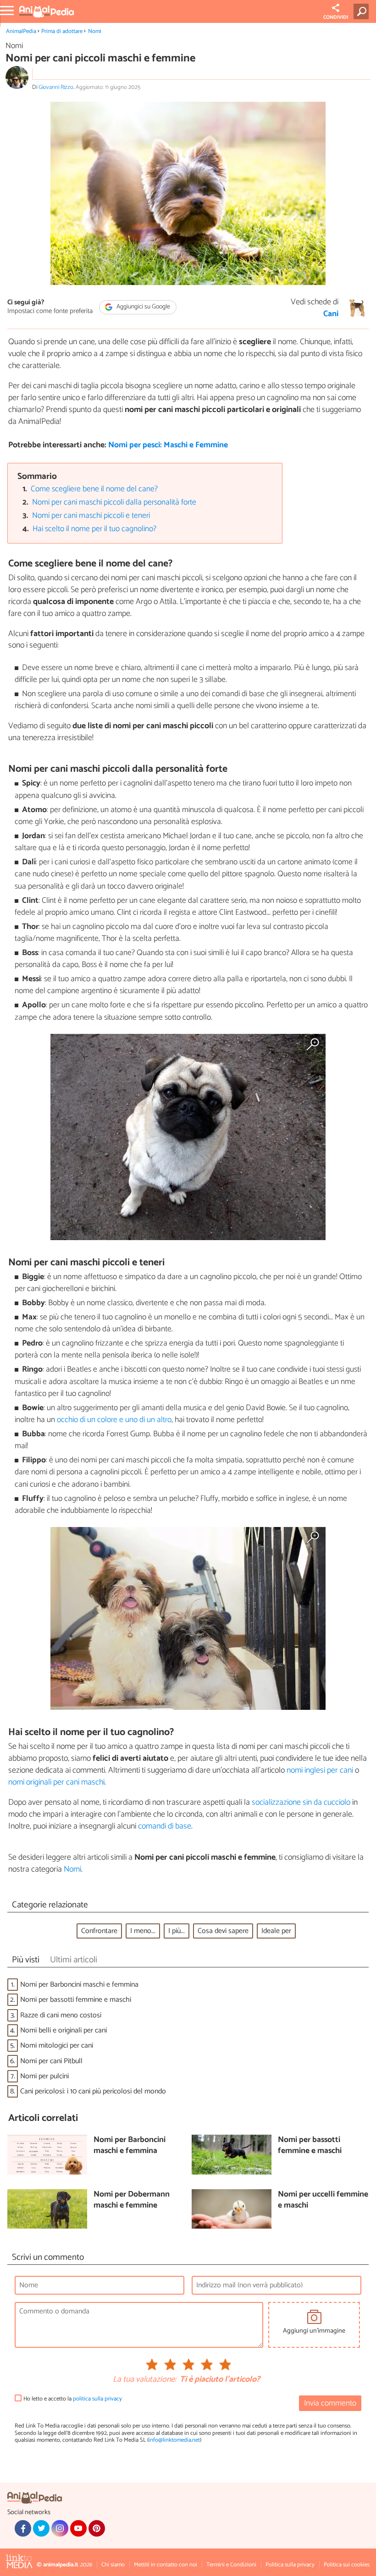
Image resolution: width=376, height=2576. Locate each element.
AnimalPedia (21, 31)
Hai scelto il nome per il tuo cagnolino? (94, 529)
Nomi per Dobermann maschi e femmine (132, 2200)
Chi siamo (113, 2565)
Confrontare (99, 1931)
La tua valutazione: (144, 2380)
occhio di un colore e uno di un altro (114, 1420)
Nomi (95, 31)
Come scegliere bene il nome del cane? (94, 489)
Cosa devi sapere (223, 1931)
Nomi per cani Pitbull (51, 2061)
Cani (331, 314)
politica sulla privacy (97, 2399)
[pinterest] (97, 2528)
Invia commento (330, 2403)
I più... (177, 1931)
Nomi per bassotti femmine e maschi (76, 2000)
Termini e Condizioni (231, 2565)
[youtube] (78, 2528)
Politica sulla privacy (290, 2565)
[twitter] (41, 2528)
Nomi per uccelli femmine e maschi (323, 2200)
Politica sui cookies (347, 2565)
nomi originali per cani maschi (56, 1782)
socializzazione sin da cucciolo (301, 1802)
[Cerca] (363, 11)
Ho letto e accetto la (73, 2399)
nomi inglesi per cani (320, 1770)
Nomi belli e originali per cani (64, 2030)
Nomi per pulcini (44, 2076)
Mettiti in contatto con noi (166, 2565)
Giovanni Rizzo (56, 87)
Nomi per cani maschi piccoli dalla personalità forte (114, 503)
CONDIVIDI (336, 17)
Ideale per (276, 1931)
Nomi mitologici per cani (57, 2046)
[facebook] (23, 2528)
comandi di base (165, 1826)
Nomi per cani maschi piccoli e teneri (91, 516)
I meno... (143, 1931)
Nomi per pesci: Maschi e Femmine (168, 445)
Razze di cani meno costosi (61, 2015)
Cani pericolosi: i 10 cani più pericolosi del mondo (93, 2091)
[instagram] (60, 2528)
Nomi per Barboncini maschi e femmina (79, 1985)
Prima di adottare (62, 31)
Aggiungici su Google (143, 307)
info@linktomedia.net (174, 2440)
